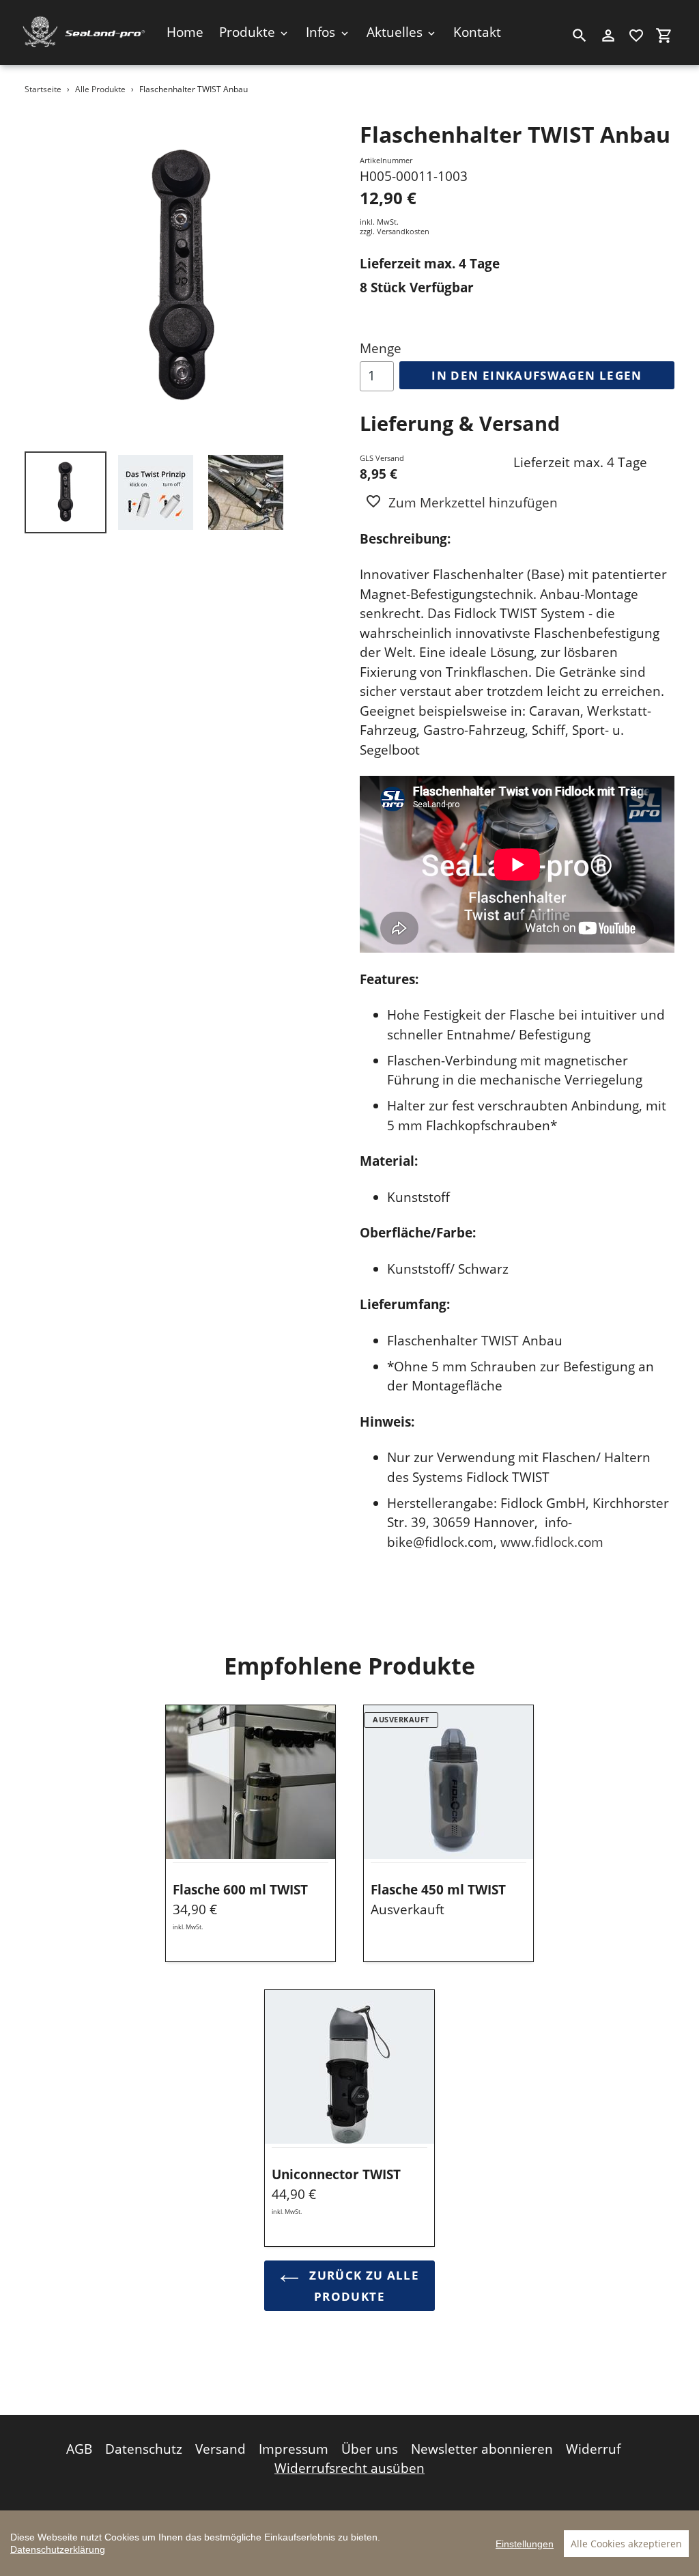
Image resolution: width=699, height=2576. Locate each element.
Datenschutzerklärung (58, 2549)
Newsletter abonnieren (482, 2449)
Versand (220, 2449)
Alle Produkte (100, 89)
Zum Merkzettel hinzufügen (473, 503)
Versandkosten (403, 231)
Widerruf (593, 2449)
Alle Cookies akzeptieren (626, 2544)
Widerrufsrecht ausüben (349, 2468)
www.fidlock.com (552, 1542)
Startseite (43, 89)
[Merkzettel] (636, 36)
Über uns (370, 2449)
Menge (381, 348)
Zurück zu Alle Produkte (362, 2286)
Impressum (294, 2449)
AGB (79, 2449)
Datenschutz (144, 2449)
